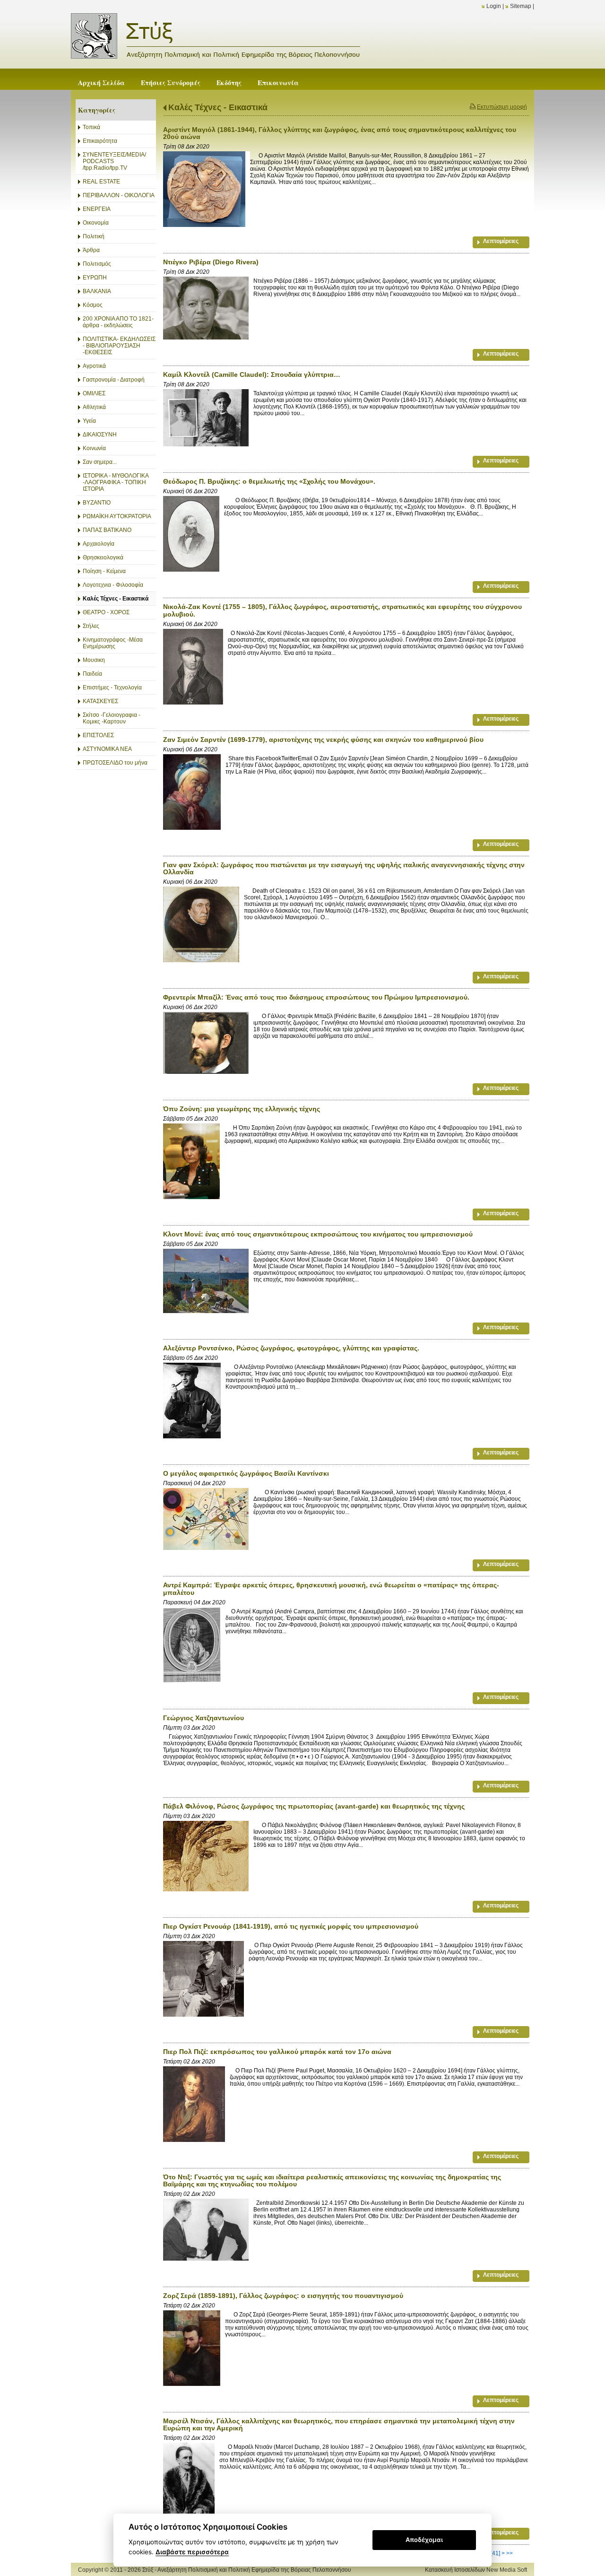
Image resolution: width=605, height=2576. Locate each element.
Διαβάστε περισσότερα (192, 2552)
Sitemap (521, 6)
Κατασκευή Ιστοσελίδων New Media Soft (476, 2570)
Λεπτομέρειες (501, 241)
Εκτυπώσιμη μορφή (502, 107)
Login (494, 6)
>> (510, 2553)
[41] (495, 2553)
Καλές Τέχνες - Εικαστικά (218, 107)
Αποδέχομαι (424, 2540)
